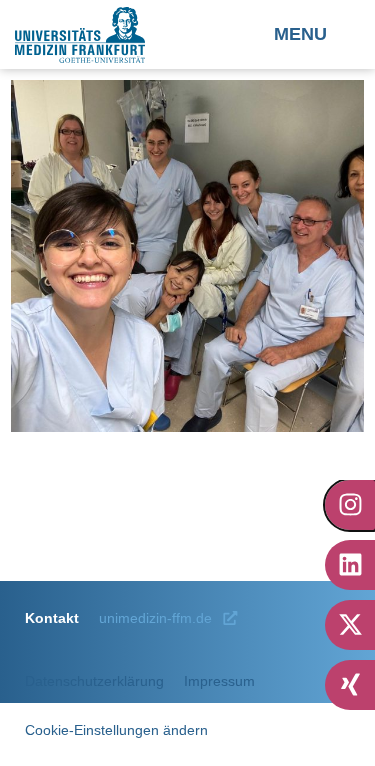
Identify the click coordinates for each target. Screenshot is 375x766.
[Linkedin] (350, 565)
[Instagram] (350, 505)
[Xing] (350, 685)
